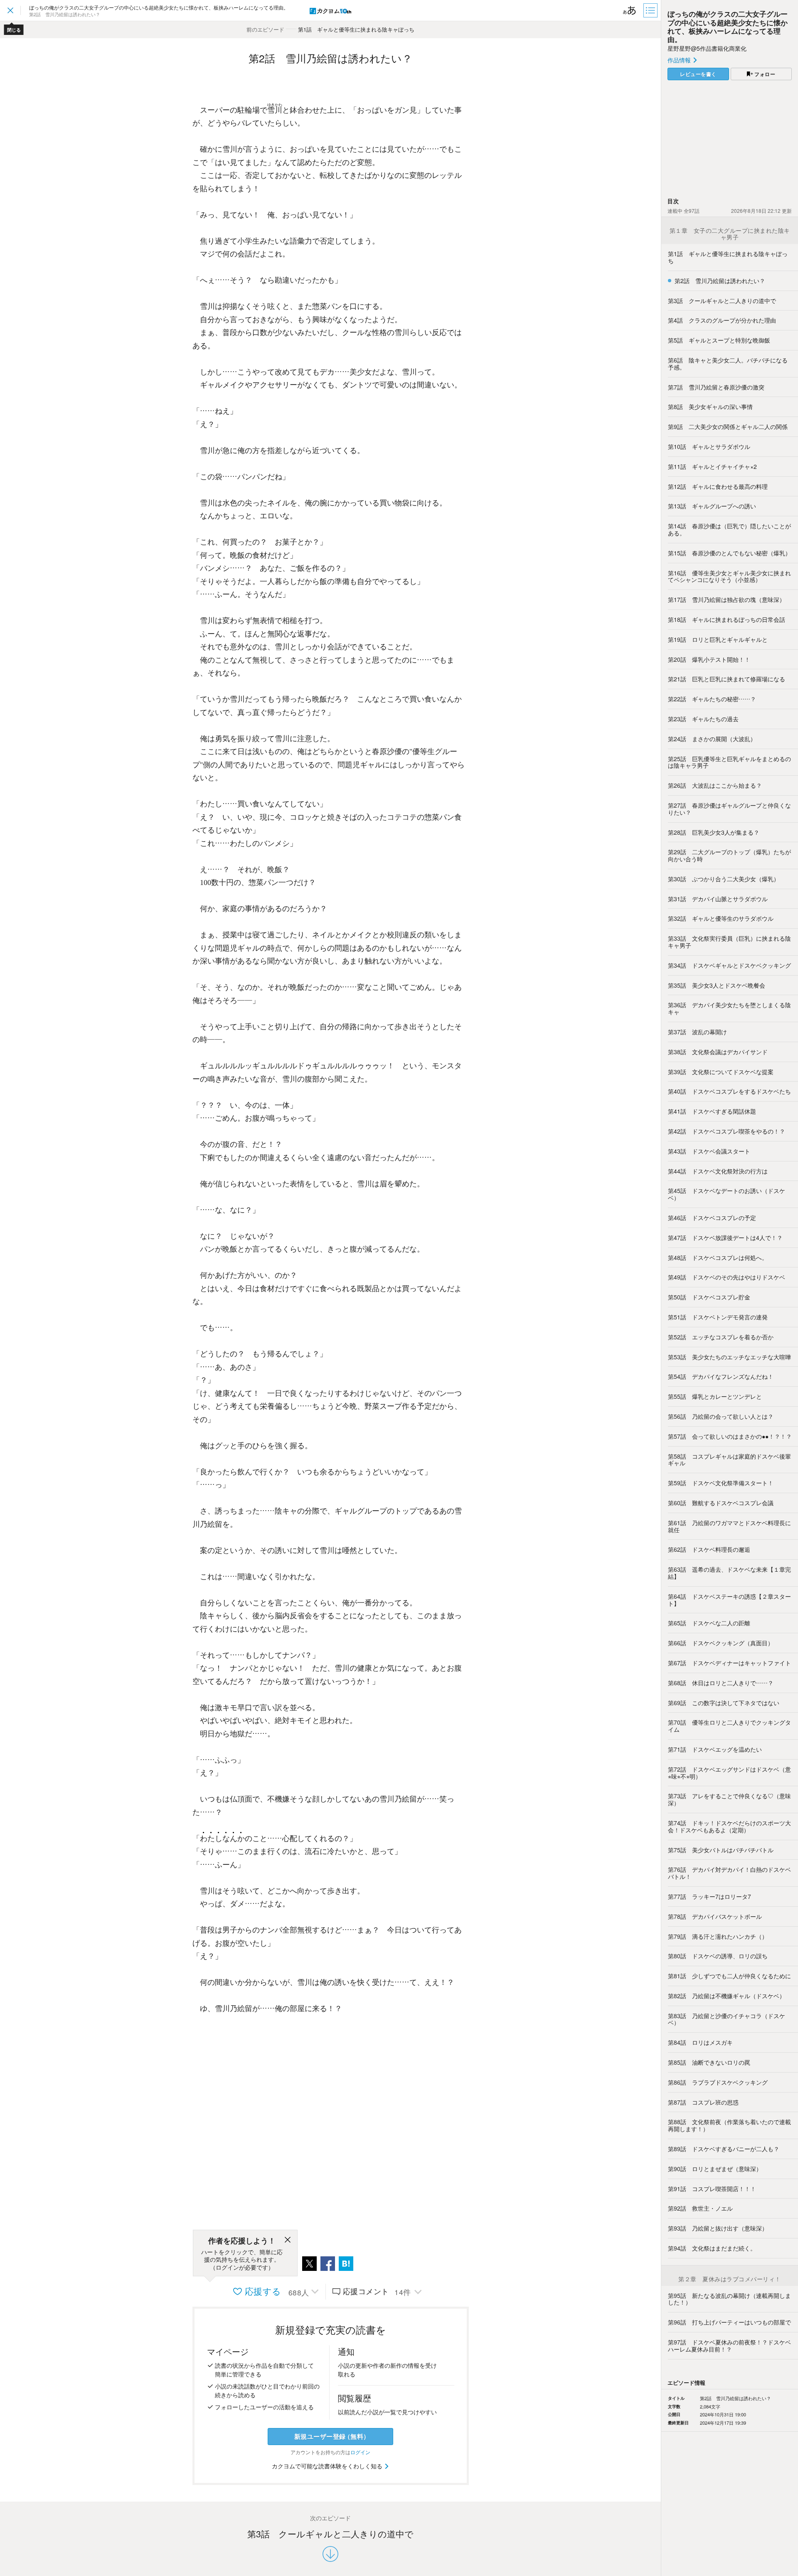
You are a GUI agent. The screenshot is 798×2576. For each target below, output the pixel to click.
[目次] (651, 10)
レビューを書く (698, 74)
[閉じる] (288, 2241)
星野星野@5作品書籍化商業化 (707, 48)
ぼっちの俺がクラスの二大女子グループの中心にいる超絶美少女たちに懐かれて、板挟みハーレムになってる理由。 (728, 26)
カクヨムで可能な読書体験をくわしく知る (328, 2466)
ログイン (360, 2452)
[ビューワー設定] (630, 10)
